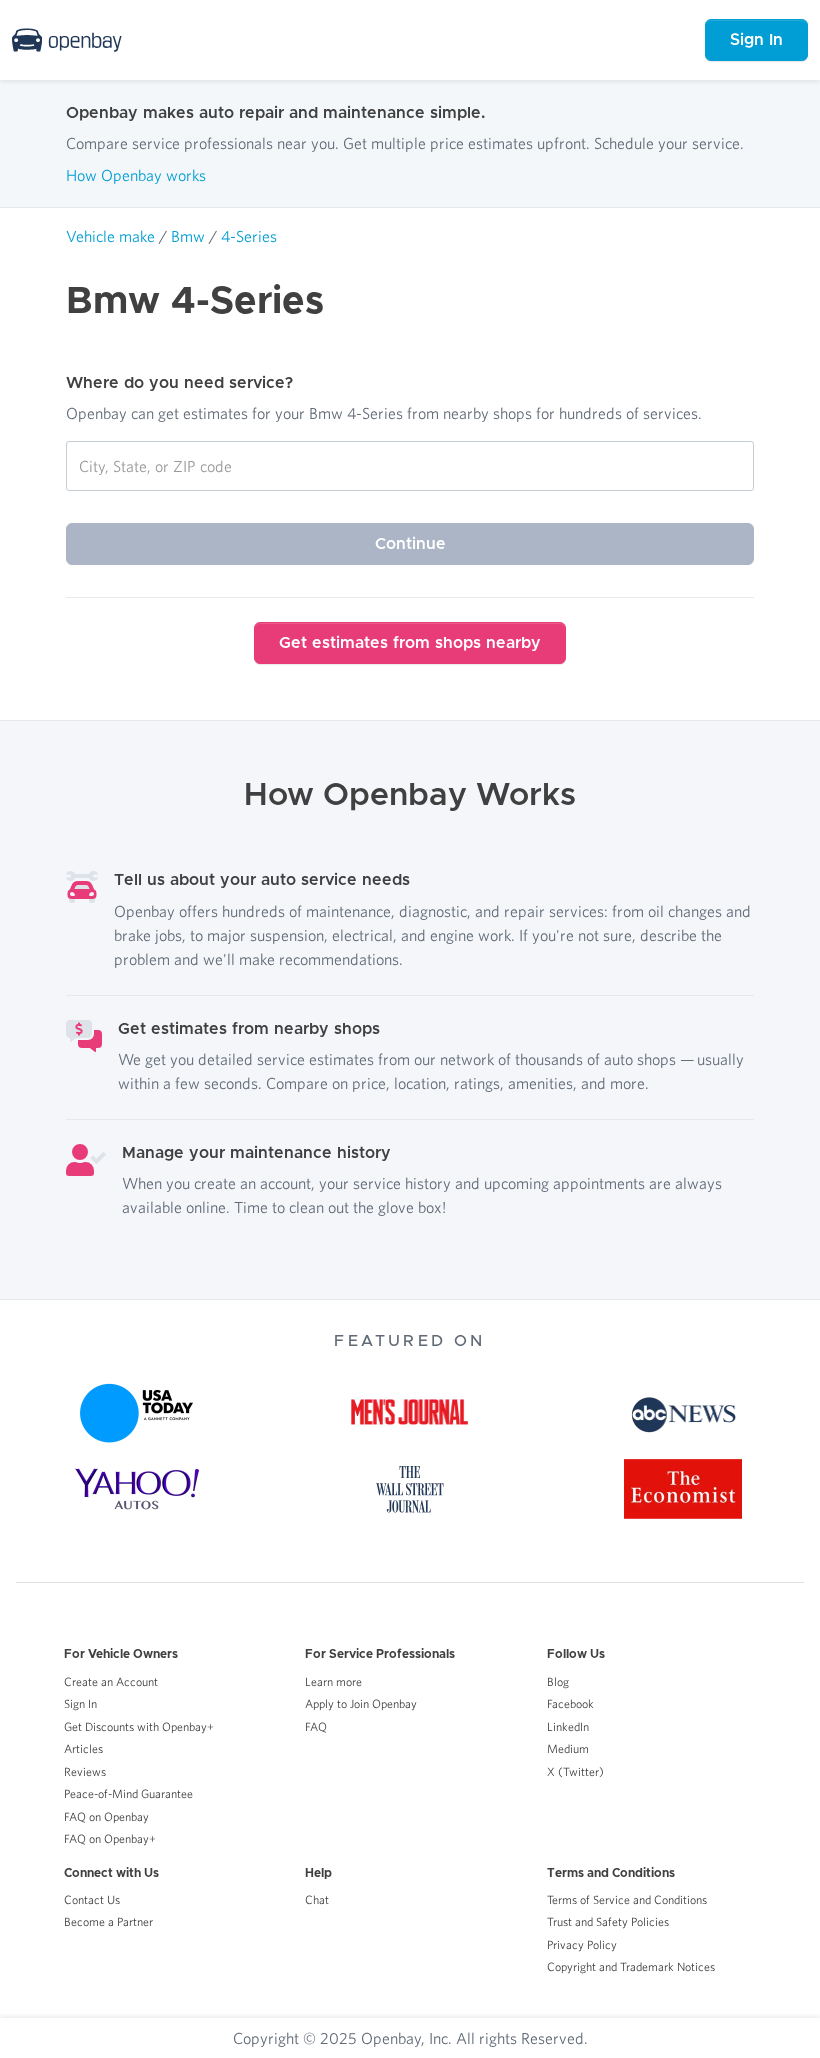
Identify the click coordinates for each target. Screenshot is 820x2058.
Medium (568, 1748)
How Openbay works (136, 175)
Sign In (756, 40)
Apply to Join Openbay (361, 1703)
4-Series (249, 236)
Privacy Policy (582, 1944)
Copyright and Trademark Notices (631, 1966)
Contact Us (92, 1899)
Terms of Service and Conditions (627, 1899)
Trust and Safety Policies (608, 1921)
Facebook (570, 1703)
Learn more (333, 1681)
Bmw (188, 236)
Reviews (85, 1771)
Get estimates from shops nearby (410, 643)
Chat (317, 1899)
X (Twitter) (575, 1771)
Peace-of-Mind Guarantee (128, 1793)
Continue (410, 544)
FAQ (316, 1726)
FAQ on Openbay (106, 1816)
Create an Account (111, 1681)
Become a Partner (108, 1921)
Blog (558, 1681)
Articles (83, 1748)
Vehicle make (110, 236)
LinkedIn (568, 1726)
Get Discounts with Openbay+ (139, 1726)
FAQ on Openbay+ (110, 1838)
